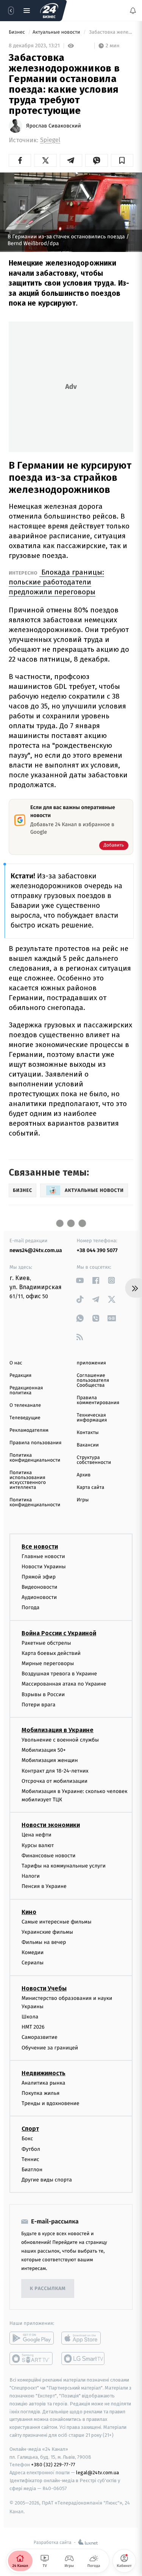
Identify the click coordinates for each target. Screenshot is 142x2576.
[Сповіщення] (133, 11)
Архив (84, 1475)
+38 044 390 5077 (97, 1250)
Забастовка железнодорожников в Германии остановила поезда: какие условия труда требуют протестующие (111, 32)
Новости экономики (51, 1825)
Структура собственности (94, 1460)
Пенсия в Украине (44, 1887)
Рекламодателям (29, 1430)
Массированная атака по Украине (64, 1684)
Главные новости (43, 1556)
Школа (30, 2017)
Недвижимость (44, 2073)
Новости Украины (44, 1567)
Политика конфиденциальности (35, 1458)
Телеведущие (25, 1418)
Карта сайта (91, 1488)
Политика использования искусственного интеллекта (28, 1480)
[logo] (49, 11)
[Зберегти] (122, 160)
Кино (29, 1912)
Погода (30, 1608)
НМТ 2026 (33, 2027)
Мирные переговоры (48, 1663)
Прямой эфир (39, 1577)
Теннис (30, 2159)
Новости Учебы (44, 1988)
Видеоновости (40, 1587)
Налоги (31, 1876)
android (32, 2338)
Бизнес (17, 32)
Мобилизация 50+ (44, 1750)
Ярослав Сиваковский (54, 126)
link (80, 1280)
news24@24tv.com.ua (36, 1250)
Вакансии (88, 1445)
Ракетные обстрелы (46, 1643)
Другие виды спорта (47, 2180)
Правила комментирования (98, 1400)
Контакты (88, 1433)
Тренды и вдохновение (50, 2104)
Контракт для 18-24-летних (55, 1771)
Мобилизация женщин (50, 1761)
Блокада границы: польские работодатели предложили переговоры (56, 582)
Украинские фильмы (47, 1932)
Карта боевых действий (51, 1653)
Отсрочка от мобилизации (55, 1781)
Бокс (27, 2139)
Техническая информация (92, 1418)
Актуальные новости (57, 32)
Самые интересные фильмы (56, 1922)
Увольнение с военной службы (60, 1740)
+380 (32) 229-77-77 (53, 2465)
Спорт (30, 2129)
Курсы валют (38, 1845)
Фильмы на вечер (44, 1942)
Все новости (40, 1547)
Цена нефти (37, 1835)
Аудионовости (39, 1598)
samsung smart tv (83, 2359)
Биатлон (32, 2170)
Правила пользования (35, 1443)
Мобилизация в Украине (58, 1730)
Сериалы (33, 1963)
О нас (16, 1363)
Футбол (31, 2149)
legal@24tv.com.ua (98, 2473)
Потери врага (38, 1705)
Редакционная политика (26, 1391)
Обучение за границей (50, 2048)
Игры (83, 1500)
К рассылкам (48, 2289)
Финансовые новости (48, 1856)
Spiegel (50, 140)
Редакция (20, 1376)
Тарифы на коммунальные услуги (64, 1866)
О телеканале (25, 1405)
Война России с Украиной (59, 1633)
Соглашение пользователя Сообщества (93, 1380)
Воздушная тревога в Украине (59, 1674)
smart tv (32, 2359)
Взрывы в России (43, 1694)
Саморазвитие (40, 2038)
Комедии (33, 1953)
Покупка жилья (41, 2093)
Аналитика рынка (44, 2083)
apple (83, 2338)
